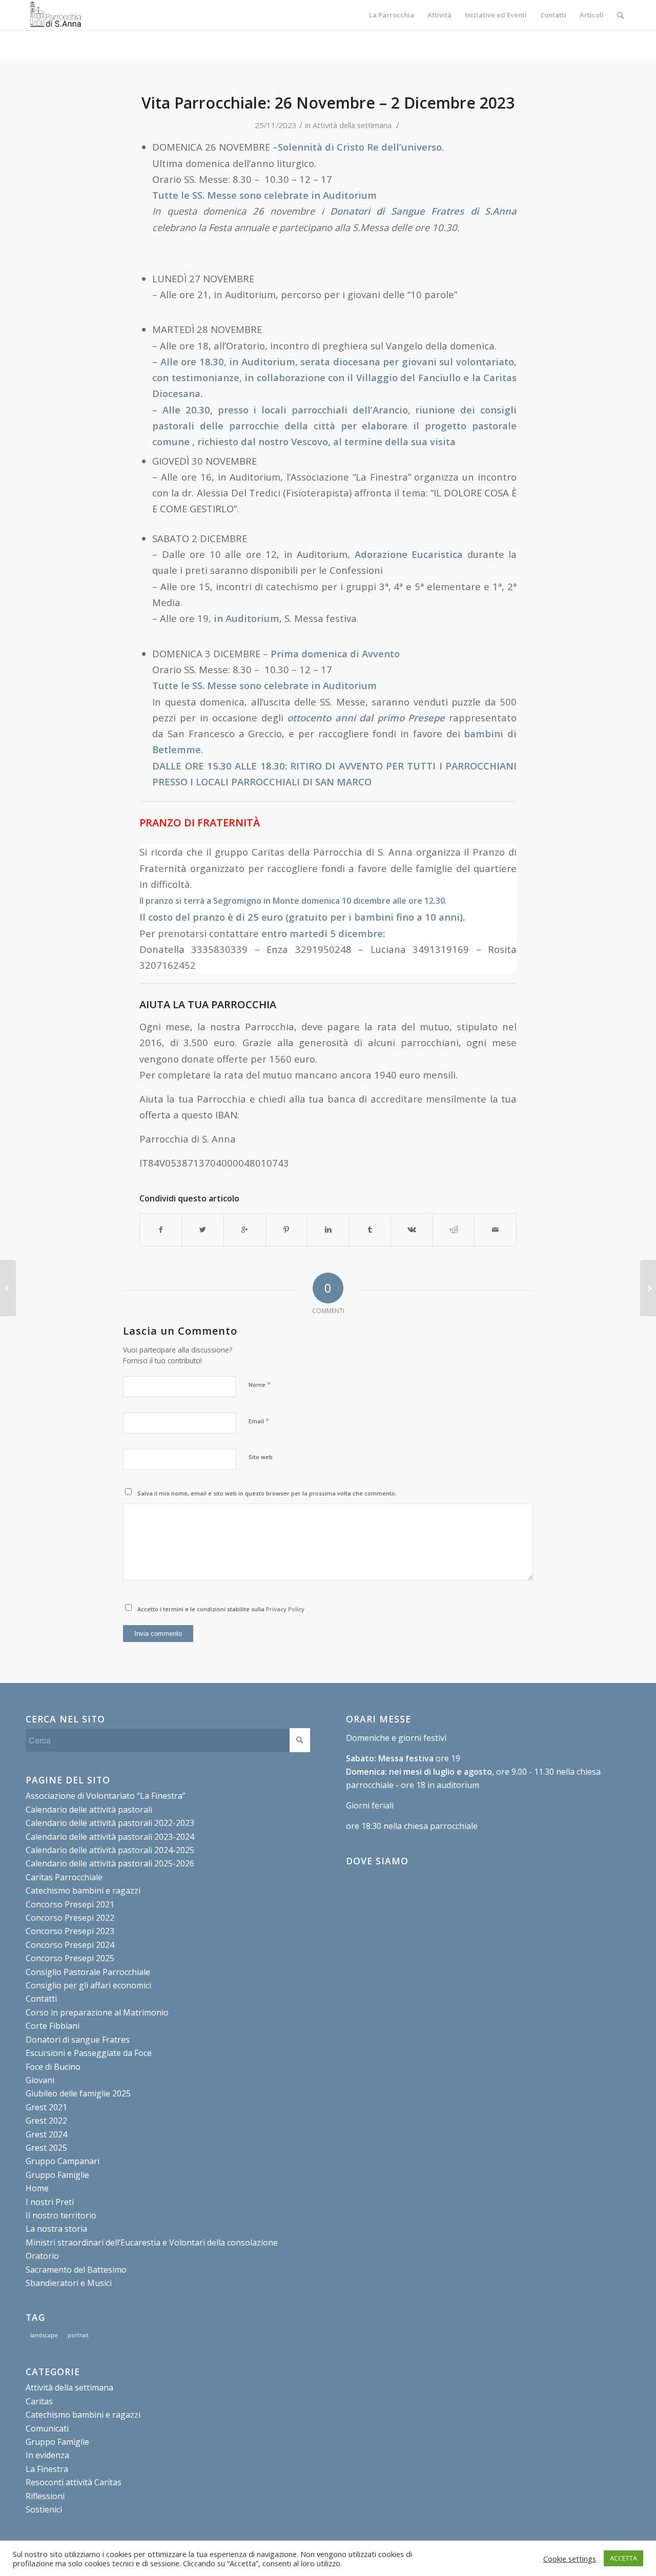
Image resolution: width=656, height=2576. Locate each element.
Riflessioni (45, 2496)
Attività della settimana (352, 125)
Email (259, 1421)
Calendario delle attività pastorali (89, 1810)
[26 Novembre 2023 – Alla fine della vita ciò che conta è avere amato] (8, 1288)
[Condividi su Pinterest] (287, 1230)
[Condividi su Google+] (245, 1230)
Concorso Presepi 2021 (70, 1904)
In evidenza (47, 2455)
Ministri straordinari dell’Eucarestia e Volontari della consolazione (152, 2242)
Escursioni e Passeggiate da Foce (89, 2053)
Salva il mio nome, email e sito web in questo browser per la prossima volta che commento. (267, 1493)
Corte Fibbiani (53, 2026)
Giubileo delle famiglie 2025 (78, 2093)
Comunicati (47, 2428)
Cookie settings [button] (570, 2559)
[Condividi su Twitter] (203, 1230)
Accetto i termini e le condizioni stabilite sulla (221, 1609)
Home (37, 2188)
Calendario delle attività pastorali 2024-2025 (110, 1850)
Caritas (39, 2401)
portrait (78, 2335)
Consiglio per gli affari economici (88, 1985)
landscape (44, 2335)
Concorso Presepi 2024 (70, 1945)
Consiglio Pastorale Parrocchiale (88, 1972)
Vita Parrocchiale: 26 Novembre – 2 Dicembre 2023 (328, 103)
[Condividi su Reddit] (454, 1230)
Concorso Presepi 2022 (70, 1918)
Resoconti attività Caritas (74, 2482)
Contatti (41, 1999)
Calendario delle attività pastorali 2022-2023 (110, 1823)
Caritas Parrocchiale (64, 1877)
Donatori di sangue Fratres (78, 2040)
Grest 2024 (46, 2134)
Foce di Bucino (53, 2067)
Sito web (261, 1457)
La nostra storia (56, 2229)
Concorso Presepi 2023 (70, 1931)
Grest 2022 (46, 2121)
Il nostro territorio (61, 2215)
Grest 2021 (46, 2107)
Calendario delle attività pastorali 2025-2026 (110, 1863)
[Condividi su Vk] (412, 1230)
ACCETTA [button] (623, 2558)
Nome (260, 1384)
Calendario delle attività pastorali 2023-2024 (110, 1837)
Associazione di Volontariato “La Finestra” (106, 1796)
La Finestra (47, 2469)
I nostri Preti (50, 2202)
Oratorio (42, 2256)
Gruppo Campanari (63, 2161)
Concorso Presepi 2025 (70, 1958)
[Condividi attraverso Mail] (495, 1230)
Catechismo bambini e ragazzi (83, 1891)
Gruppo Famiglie (57, 2175)
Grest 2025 (46, 2148)
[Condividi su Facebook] (161, 1230)
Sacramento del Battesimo (76, 2270)
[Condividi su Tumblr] (370, 1230)
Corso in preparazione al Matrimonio (97, 2012)
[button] (328, 908)
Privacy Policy (285, 1609)
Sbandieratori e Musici (69, 2283)
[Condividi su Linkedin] (328, 1230)
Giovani (40, 2080)
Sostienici (44, 2509)
